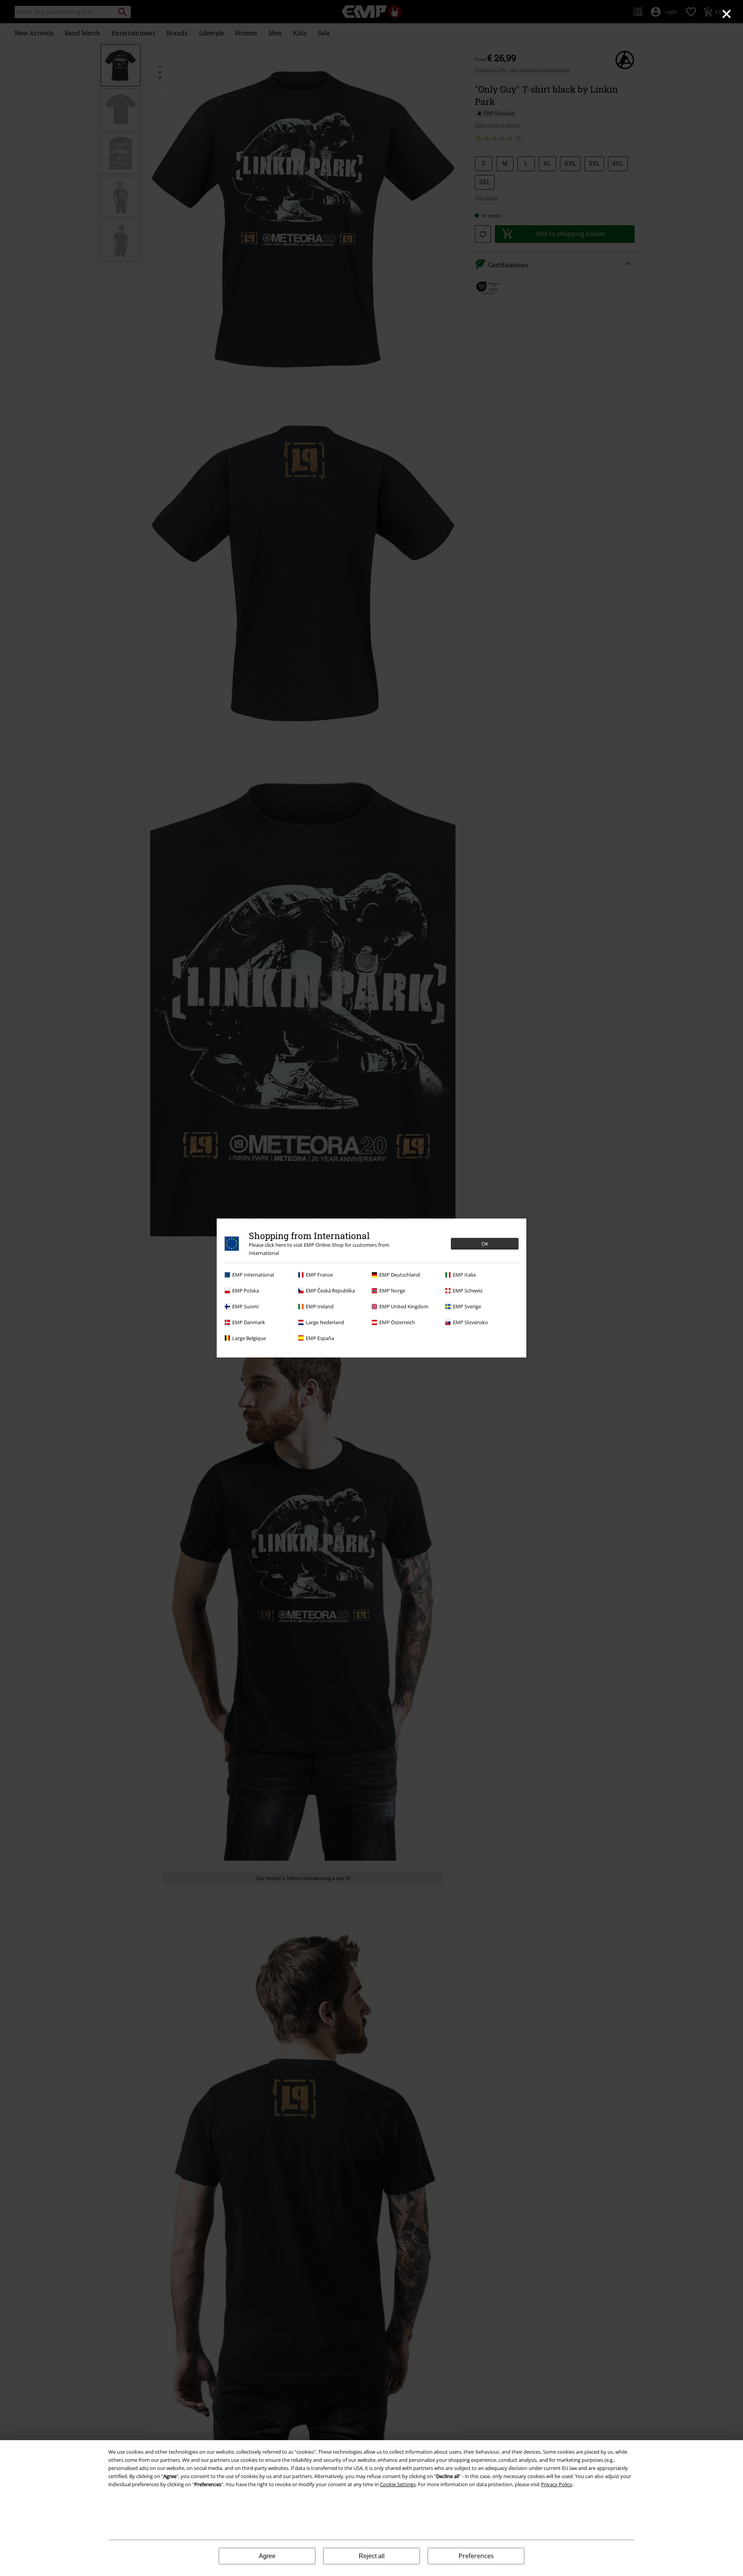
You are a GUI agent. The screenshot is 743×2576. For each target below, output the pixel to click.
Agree (267, 2556)
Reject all (372, 2556)
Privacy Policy (557, 2484)
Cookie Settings (398, 2484)
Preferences (476, 2556)
